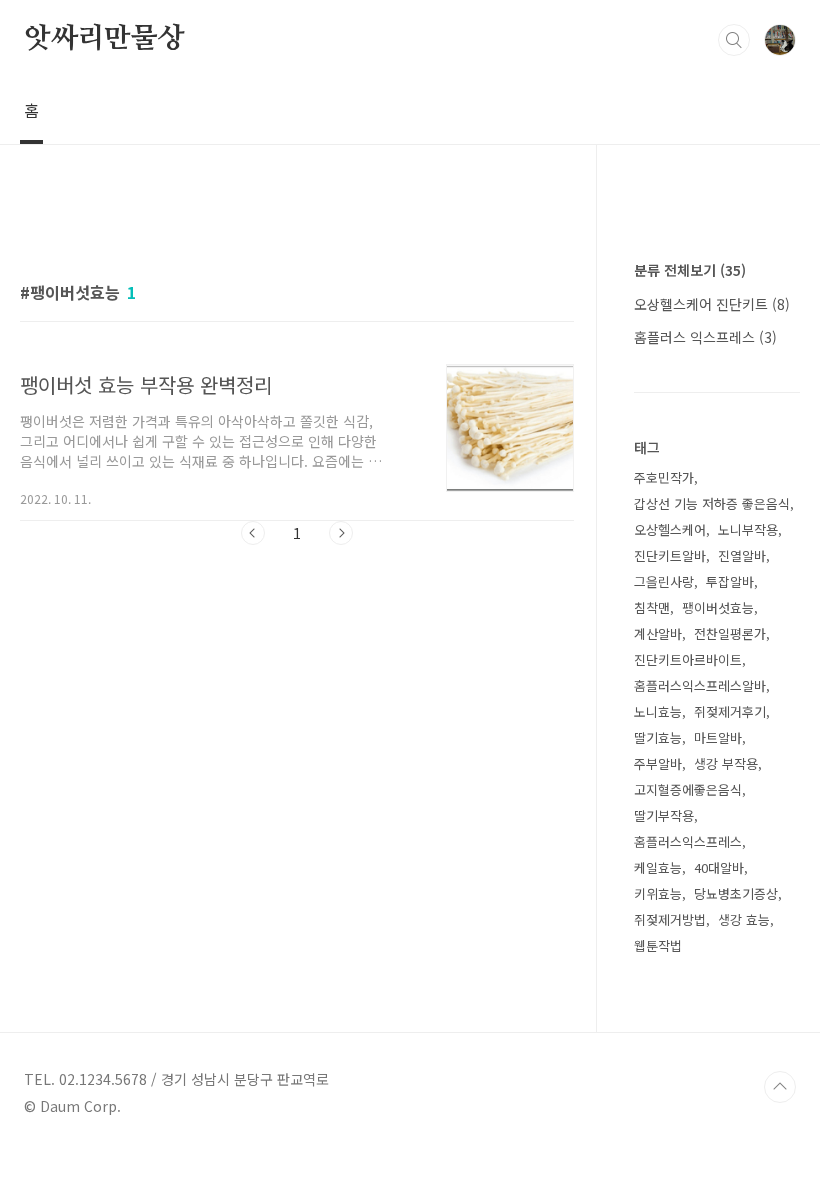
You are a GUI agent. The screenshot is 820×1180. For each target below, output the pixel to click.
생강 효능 (744, 919)
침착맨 (652, 607)
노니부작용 (748, 529)
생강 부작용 (726, 763)
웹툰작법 (658, 945)
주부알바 (658, 763)
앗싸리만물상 (104, 39)
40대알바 (719, 867)
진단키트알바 (670, 555)
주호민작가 (664, 477)
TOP (780, 1087)
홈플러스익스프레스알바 (700, 685)
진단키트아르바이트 (688, 659)
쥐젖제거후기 (730, 711)
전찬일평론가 (730, 633)
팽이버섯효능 (718, 607)
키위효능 (658, 893)
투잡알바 (730, 581)
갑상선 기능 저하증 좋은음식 (712, 503)
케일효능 (658, 867)
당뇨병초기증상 (736, 893)
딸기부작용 (664, 815)
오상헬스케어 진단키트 (712, 304)
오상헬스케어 (670, 529)
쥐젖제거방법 (670, 919)
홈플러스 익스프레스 (705, 337)
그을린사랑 (664, 581)
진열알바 (742, 555)
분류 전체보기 (690, 270)
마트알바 (718, 737)
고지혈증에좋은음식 (688, 789)
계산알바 (658, 633)
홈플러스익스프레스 (688, 841)
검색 (734, 40)
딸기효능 (658, 737)
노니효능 (658, 711)
